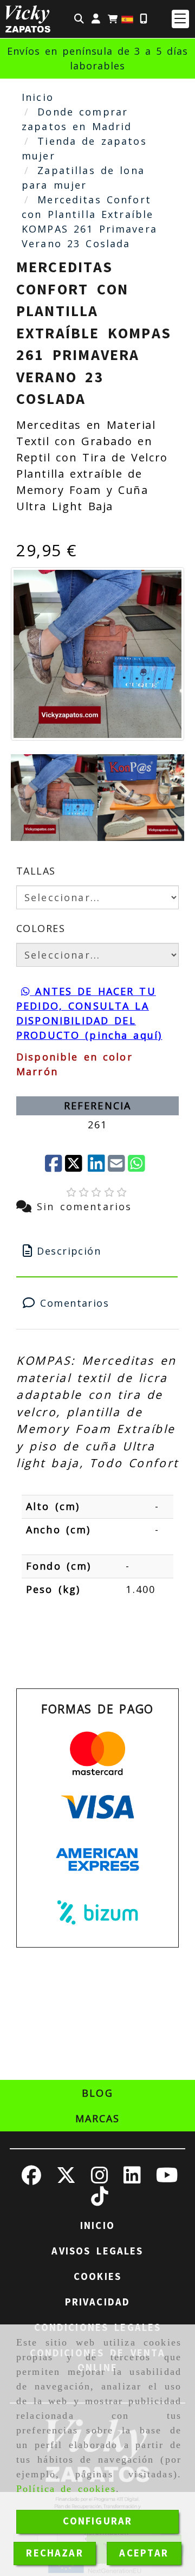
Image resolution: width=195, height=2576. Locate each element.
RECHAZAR (54, 2553)
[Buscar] (79, 19)
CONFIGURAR (98, 2521)
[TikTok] (100, 2200)
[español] (127, 18)
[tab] (97, 1251)
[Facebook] (54, 1164)
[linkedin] (96, 1164)
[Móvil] (144, 19)
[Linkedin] (132, 2179)
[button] (96, 19)
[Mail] (116, 1164)
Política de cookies (66, 2489)
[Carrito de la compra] (113, 19)
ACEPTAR (144, 2553)
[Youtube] (167, 2179)
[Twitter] (75, 1164)
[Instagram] (100, 2179)
